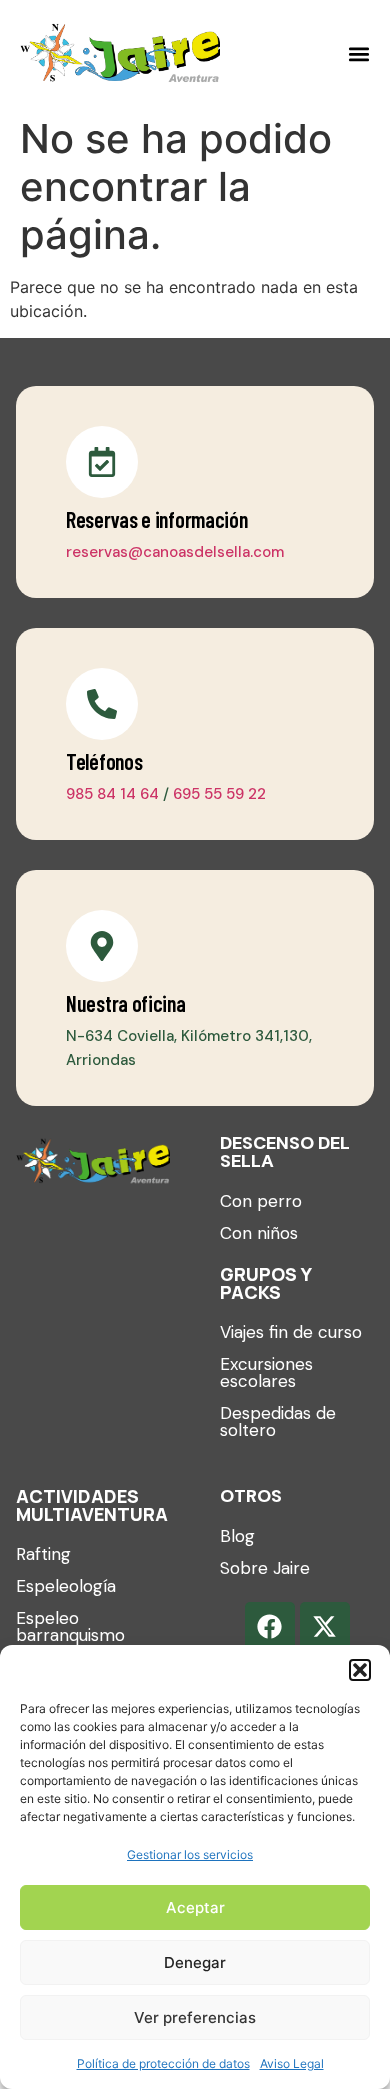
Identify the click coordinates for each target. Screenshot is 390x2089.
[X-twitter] (325, 1627)
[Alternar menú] (359, 54)
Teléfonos (104, 761)
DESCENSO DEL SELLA (285, 1152)
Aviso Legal (292, 2063)
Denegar (195, 1962)
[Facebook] (270, 1627)
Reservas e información (156, 519)
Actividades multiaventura (92, 1505)
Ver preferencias (195, 2017)
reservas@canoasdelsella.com (175, 552)
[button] (360, 1670)
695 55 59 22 (219, 794)
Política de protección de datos (163, 2063)
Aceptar (195, 1907)
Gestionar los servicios (190, 1854)
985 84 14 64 (112, 794)
